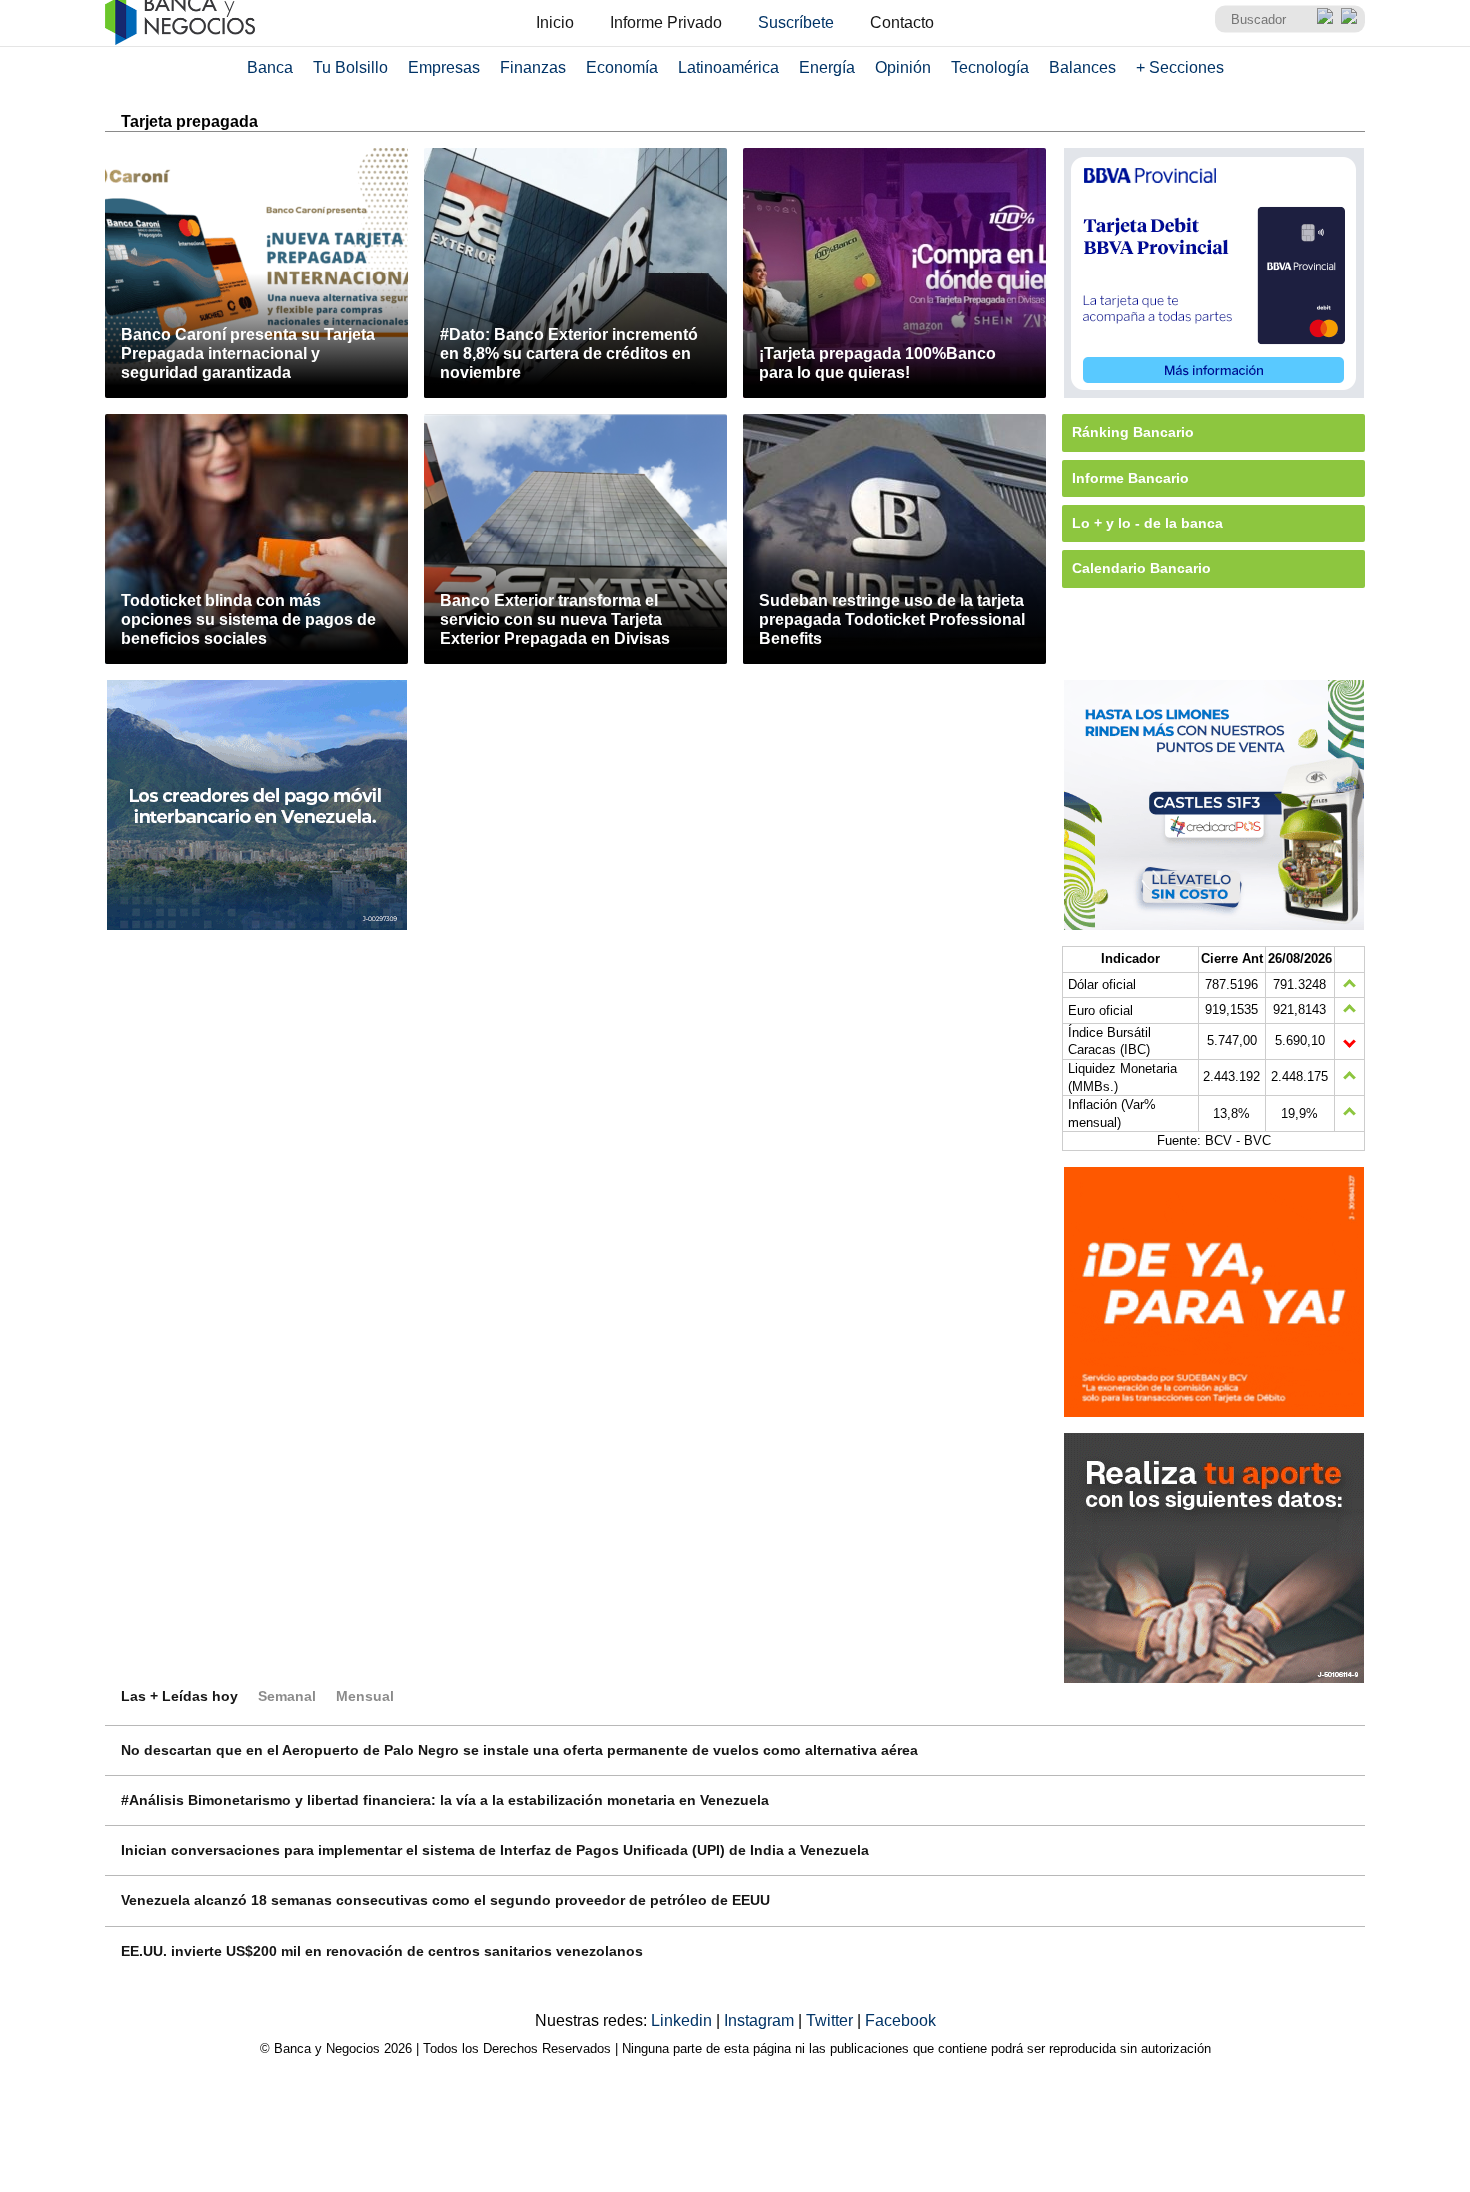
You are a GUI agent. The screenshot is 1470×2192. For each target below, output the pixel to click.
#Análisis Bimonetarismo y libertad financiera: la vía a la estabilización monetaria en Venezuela (445, 1800)
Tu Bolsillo (350, 67)
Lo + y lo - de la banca (1147, 523)
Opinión (903, 67)
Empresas (444, 67)
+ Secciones (1180, 67)
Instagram (761, 2020)
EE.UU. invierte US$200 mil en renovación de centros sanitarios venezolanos (382, 1951)
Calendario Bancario (1141, 568)
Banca (270, 67)
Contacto (902, 22)
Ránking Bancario (1133, 432)
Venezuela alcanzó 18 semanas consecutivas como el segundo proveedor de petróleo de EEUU (445, 1900)
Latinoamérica (728, 67)
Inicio (555, 22)
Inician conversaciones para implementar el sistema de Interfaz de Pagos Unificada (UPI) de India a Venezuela (495, 1850)
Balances (1082, 67)
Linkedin (683, 2020)
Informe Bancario (1130, 478)
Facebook (900, 2020)
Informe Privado (666, 22)
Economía (622, 67)
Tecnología (990, 67)
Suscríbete (796, 22)
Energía (827, 67)
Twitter (831, 2020)
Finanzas (533, 67)
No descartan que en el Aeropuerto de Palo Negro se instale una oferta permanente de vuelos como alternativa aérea (519, 1750)
